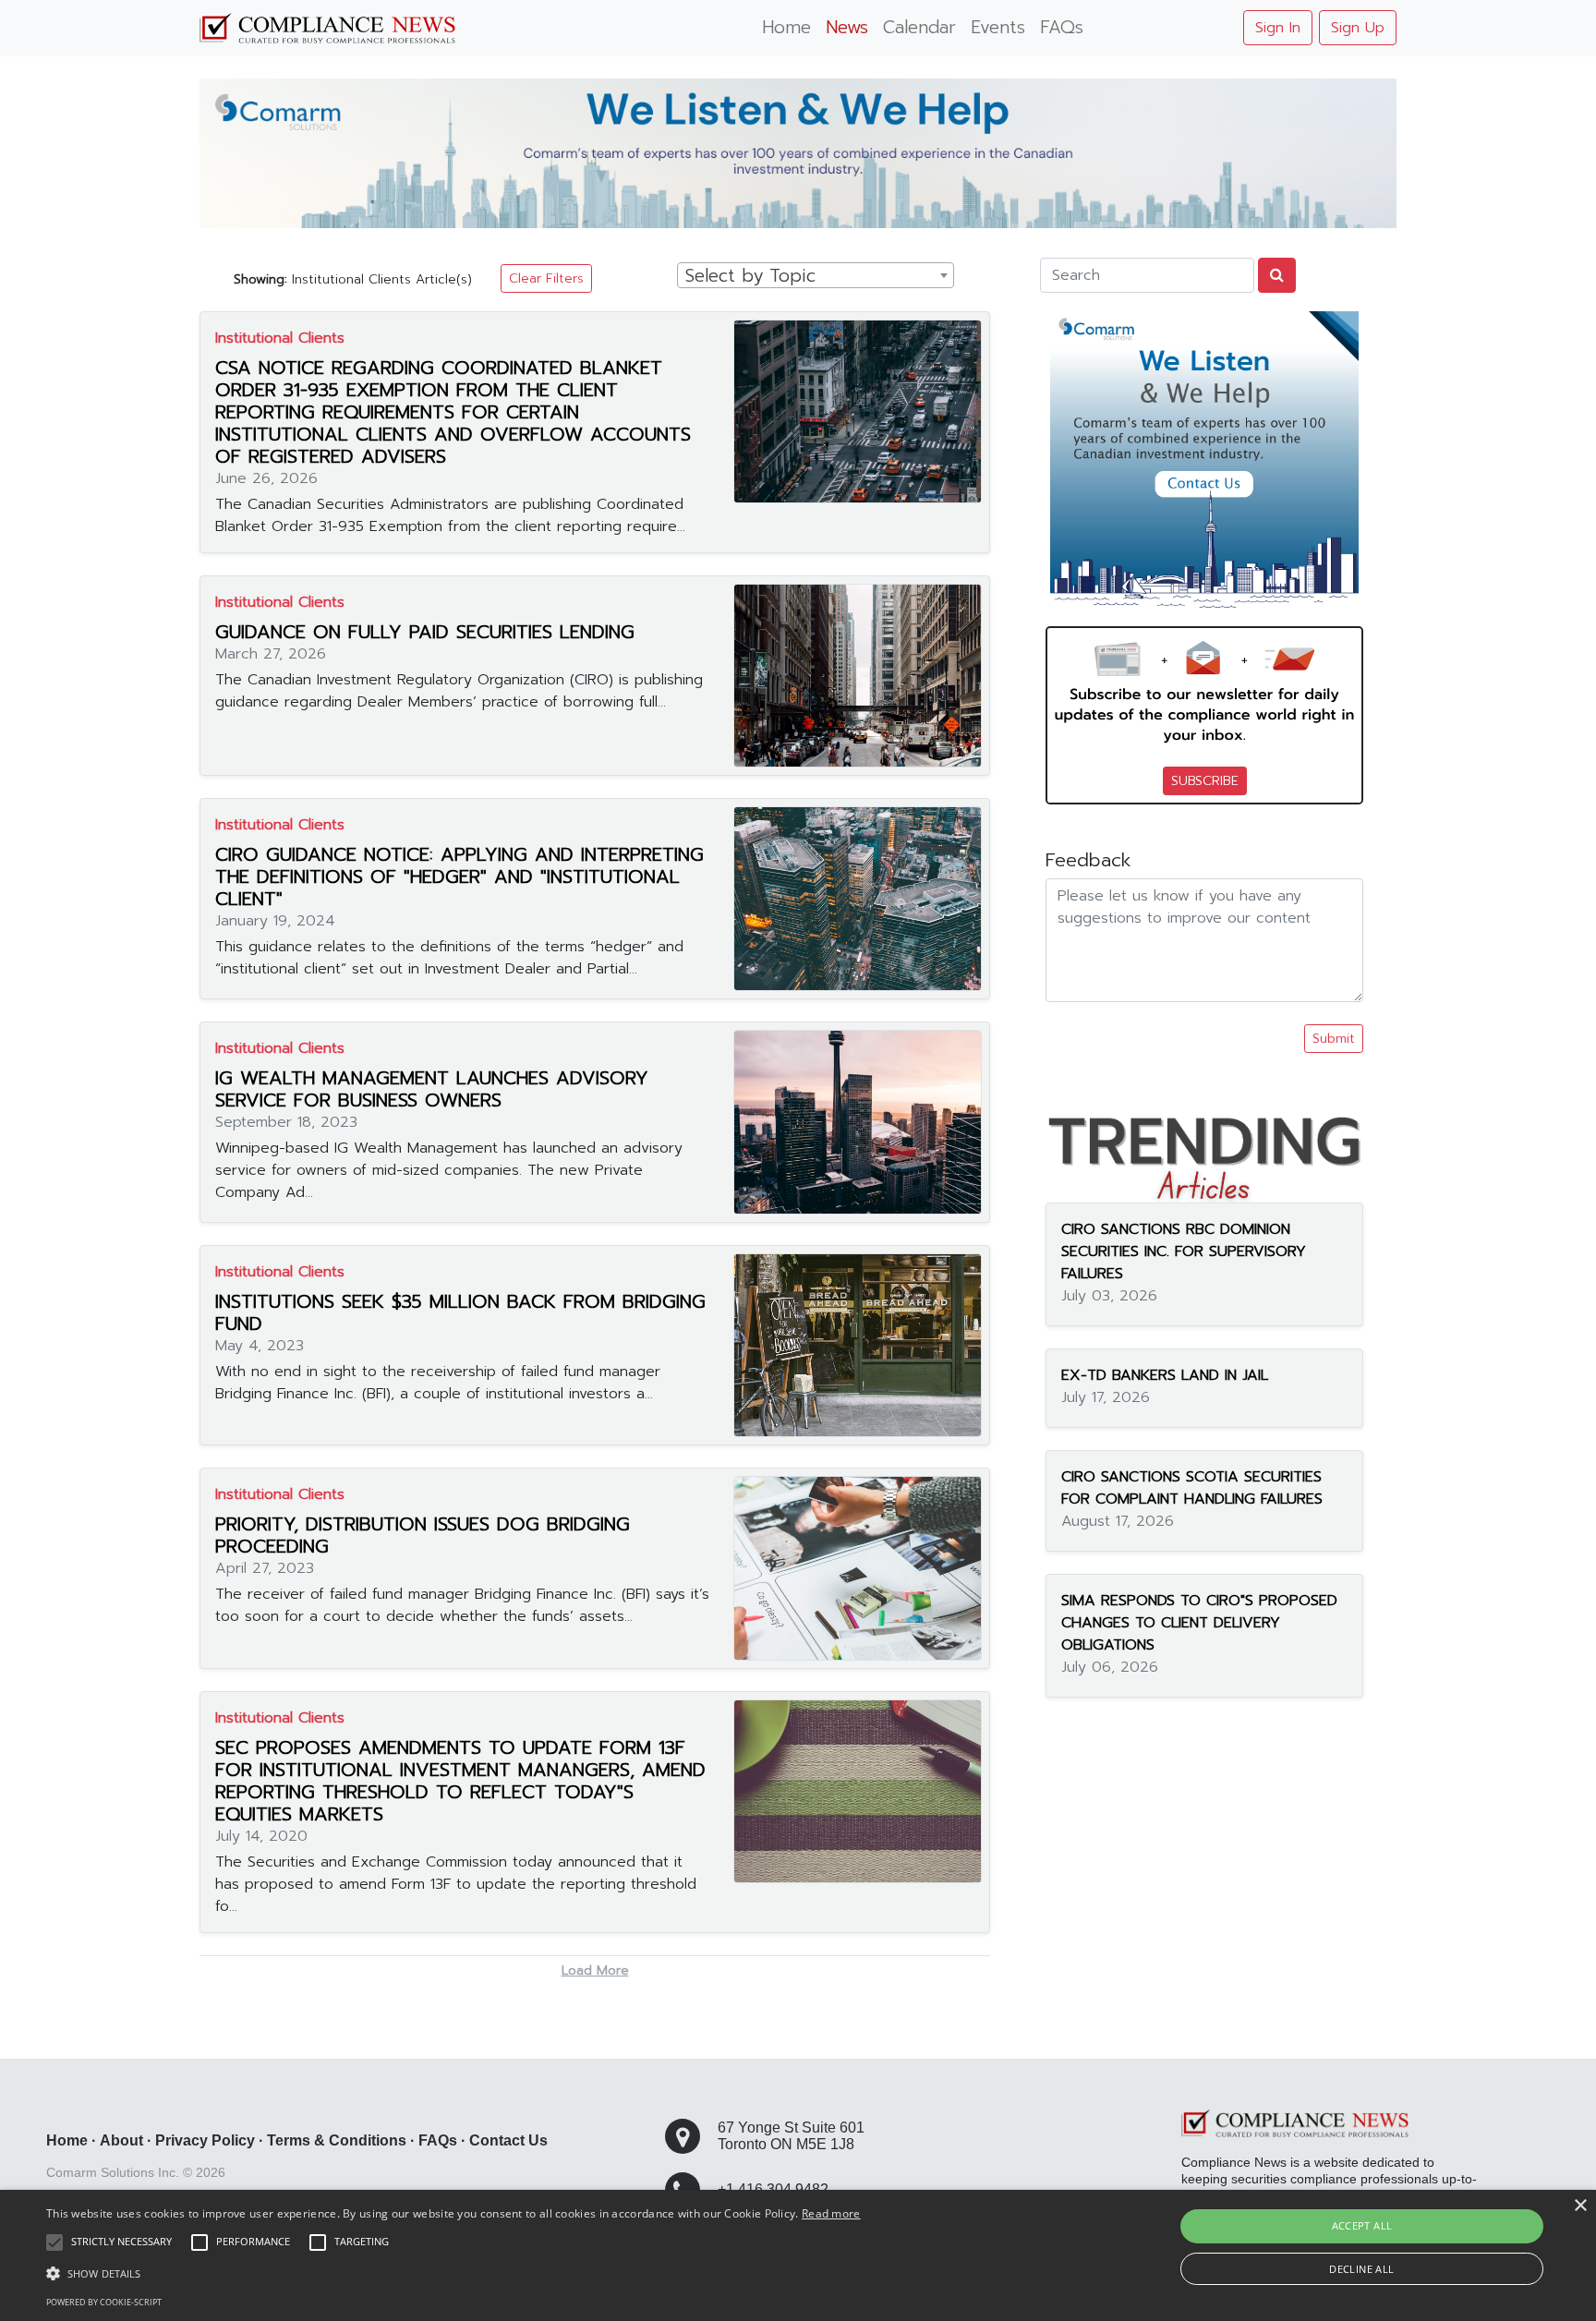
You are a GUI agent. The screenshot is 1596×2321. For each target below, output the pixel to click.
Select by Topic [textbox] (750, 276)
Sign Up (1358, 28)
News (847, 27)
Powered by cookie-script (104, 2302)
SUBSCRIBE (1205, 781)
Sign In (1278, 28)
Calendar (919, 27)
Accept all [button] (1362, 2225)
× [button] (1580, 2206)
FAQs (1062, 27)
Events (998, 27)
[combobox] (816, 275)
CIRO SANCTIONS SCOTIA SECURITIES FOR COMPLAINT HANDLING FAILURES (1192, 1488)
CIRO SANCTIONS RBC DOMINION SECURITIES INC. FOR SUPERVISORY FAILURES (1184, 1251)
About (121, 2140)
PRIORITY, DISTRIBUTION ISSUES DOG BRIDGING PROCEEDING (423, 1535)
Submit (1334, 1039)
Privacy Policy (205, 2140)
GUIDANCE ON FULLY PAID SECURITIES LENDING (425, 632)
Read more (831, 2213)
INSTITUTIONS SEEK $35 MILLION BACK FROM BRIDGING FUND (460, 1312)
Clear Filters (546, 278)
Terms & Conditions (337, 2140)
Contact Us (508, 2140)
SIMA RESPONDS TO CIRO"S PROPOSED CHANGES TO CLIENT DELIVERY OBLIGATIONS (1199, 1623)
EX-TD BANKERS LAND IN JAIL (1165, 1375)
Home (786, 27)
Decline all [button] (1361, 2269)
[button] (453, 2273)
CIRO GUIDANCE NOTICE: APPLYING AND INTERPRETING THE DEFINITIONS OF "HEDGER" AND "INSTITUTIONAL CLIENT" (459, 876)
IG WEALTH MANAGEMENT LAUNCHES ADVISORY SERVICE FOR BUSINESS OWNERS (432, 1089)
